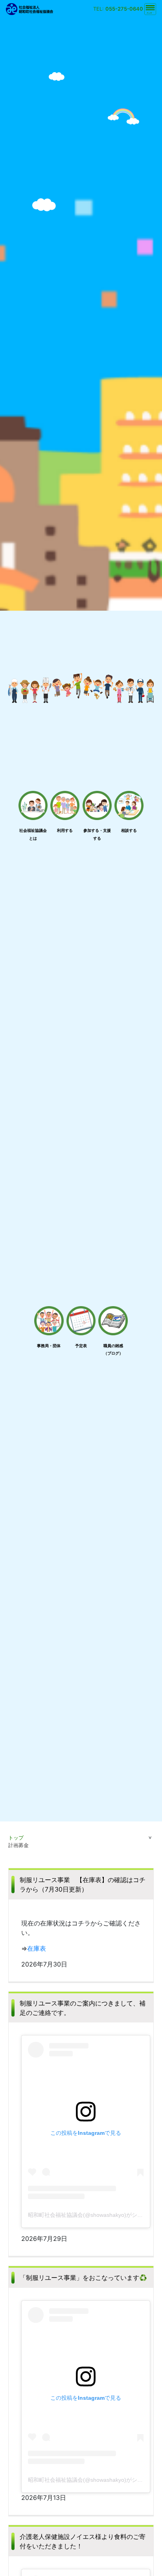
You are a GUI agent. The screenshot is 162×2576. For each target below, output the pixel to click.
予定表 (81, 1346)
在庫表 (37, 1948)
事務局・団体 (49, 1346)
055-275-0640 (124, 9)
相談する (129, 830)
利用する (65, 830)
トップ (16, 1838)
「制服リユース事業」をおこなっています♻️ (83, 2278)
